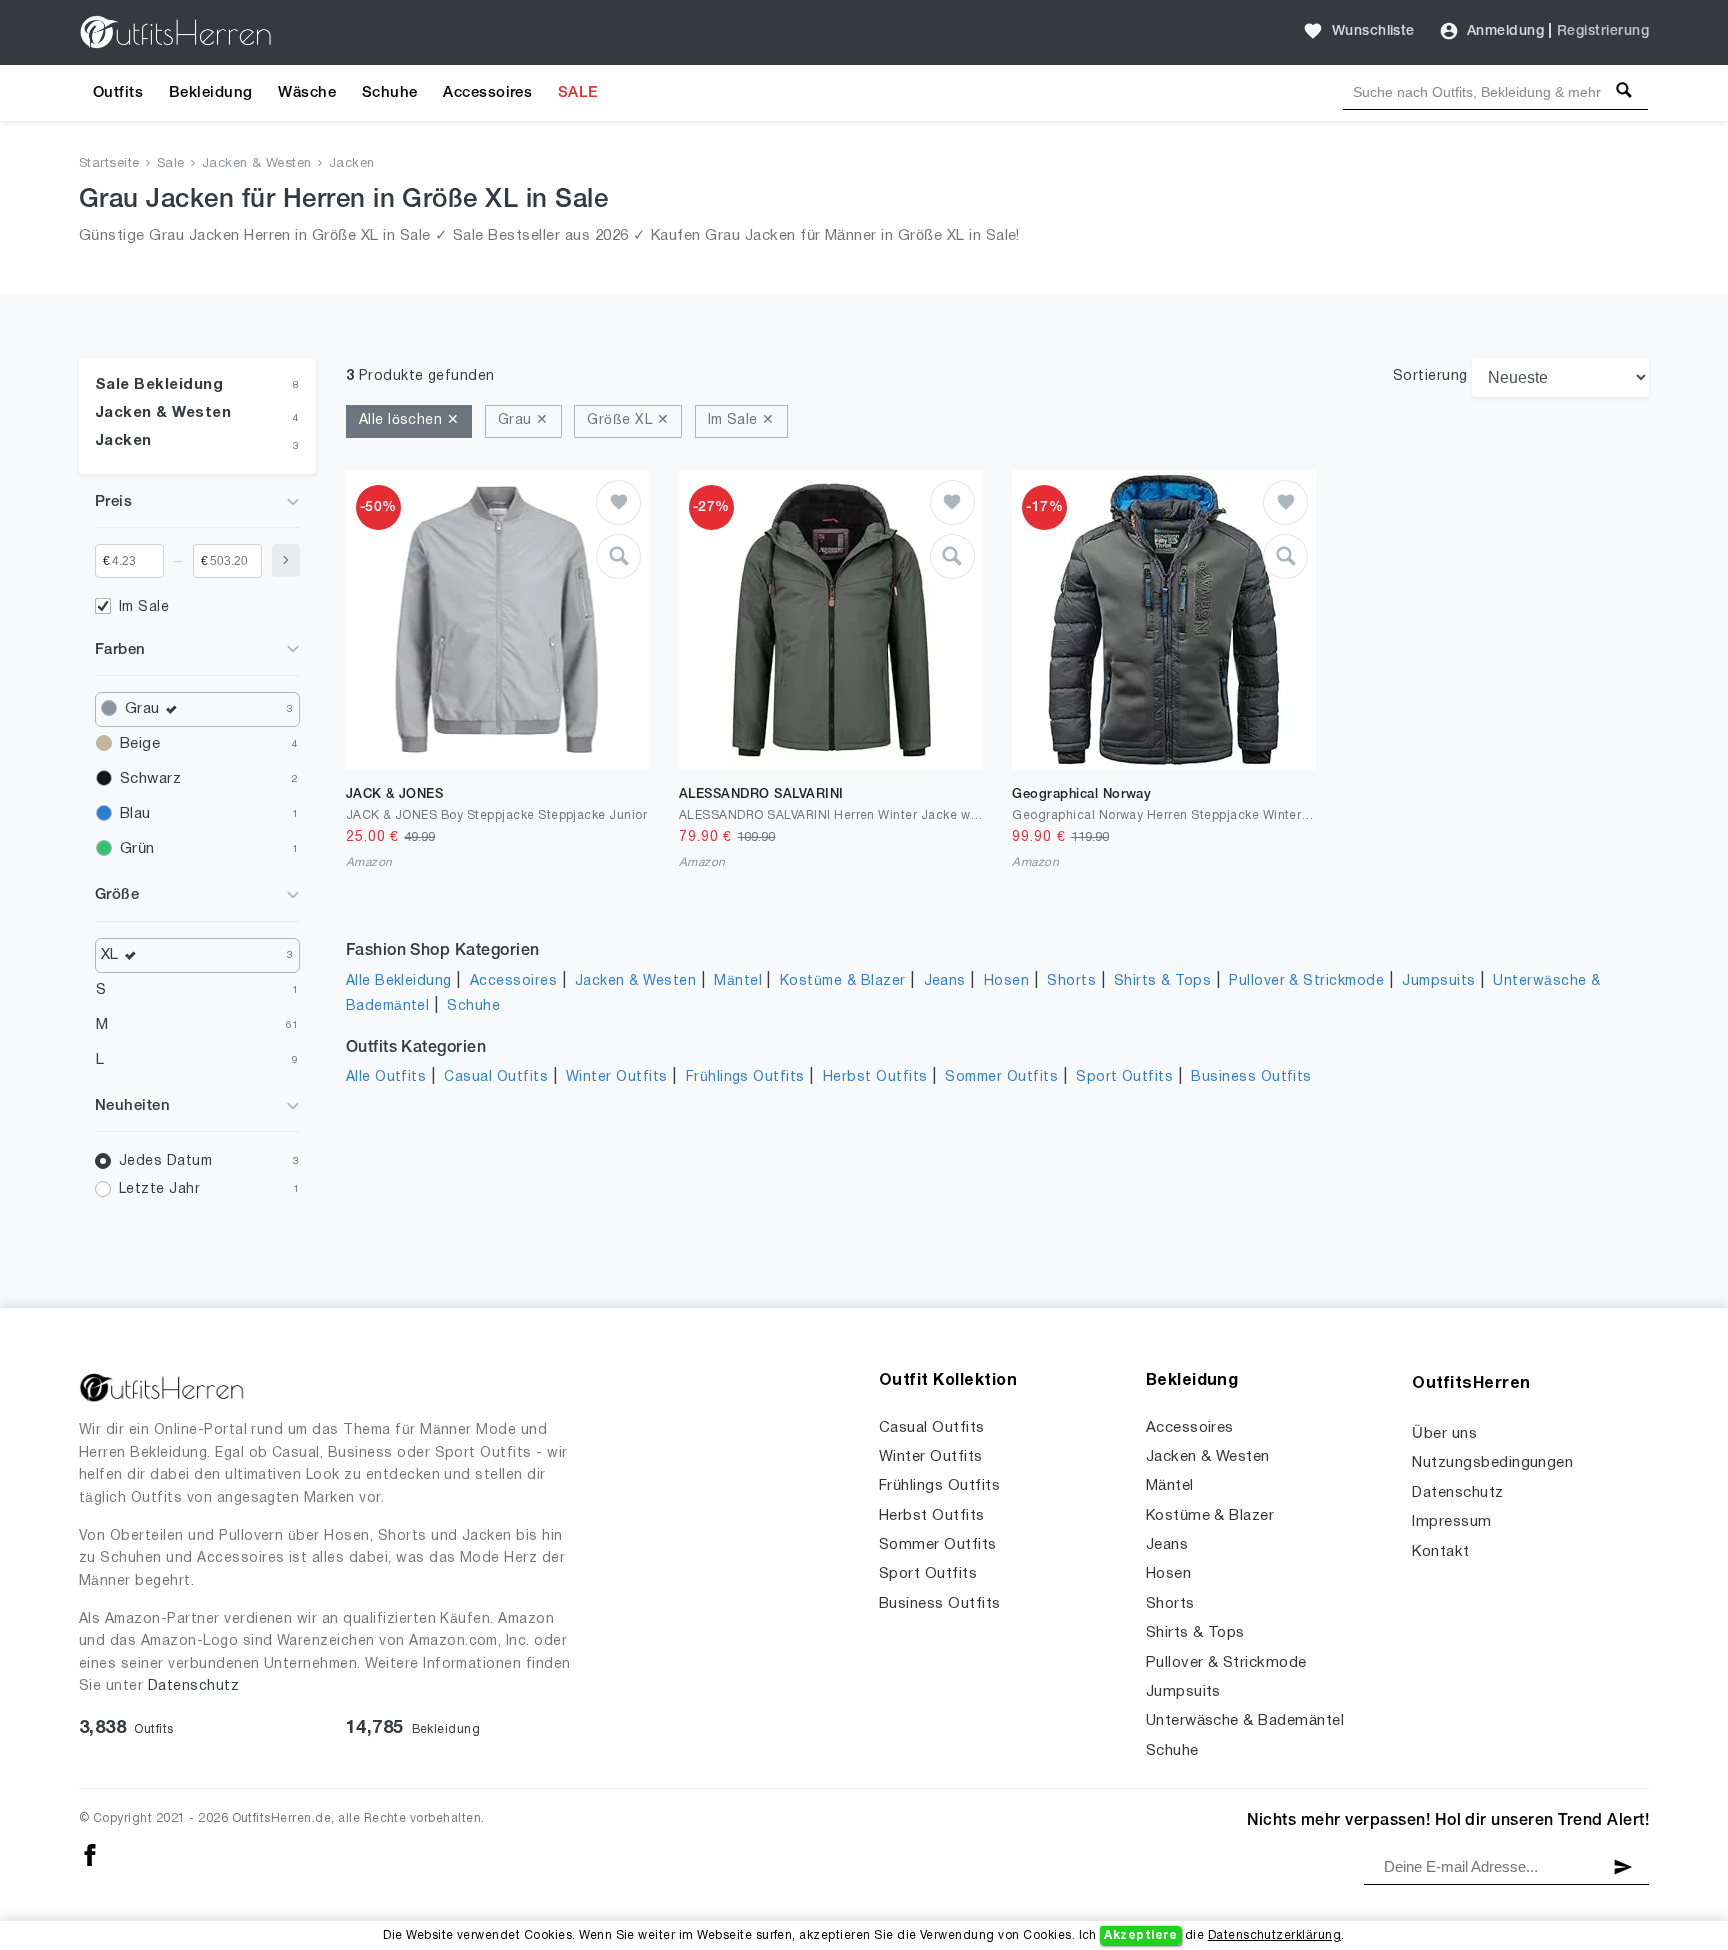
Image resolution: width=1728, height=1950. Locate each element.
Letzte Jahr (159, 1189)
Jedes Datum (165, 1161)
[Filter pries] (286, 560)
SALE (578, 93)
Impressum (1451, 1522)
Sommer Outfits (1001, 1077)
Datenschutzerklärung (1275, 1935)
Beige (140, 744)
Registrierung (1603, 31)
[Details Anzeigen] (618, 556)
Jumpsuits (1438, 981)
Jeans (945, 981)
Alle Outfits (386, 1077)
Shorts (1071, 981)
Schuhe (390, 93)
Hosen (1006, 981)
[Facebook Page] (90, 1855)
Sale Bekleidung (159, 385)
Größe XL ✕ (628, 420)
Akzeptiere (1140, 1935)
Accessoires (487, 93)
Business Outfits (1251, 1077)
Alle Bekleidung (399, 981)
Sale (171, 164)
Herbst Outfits (875, 1077)
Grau (142, 709)
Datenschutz (193, 1686)
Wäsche (307, 93)
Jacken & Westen (257, 164)
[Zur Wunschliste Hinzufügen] (618, 502)
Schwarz (150, 779)
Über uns (1444, 1434)
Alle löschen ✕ (409, 420)
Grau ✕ (523, 420)
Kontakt (1440, 1552)
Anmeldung (1505, 31)
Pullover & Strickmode (1306, 981)
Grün (137, 849)
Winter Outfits (617, 1077)
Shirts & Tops (1162, 981)
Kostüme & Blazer (843, 981)
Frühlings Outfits (745, 1077)
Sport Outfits (1124, 1077)
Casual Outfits (496, 1077)
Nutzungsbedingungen (1492, 1463)
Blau (135, 814)
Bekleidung (211, 93)
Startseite (109, 164)
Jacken (352, 164)
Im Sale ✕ (741, 420)
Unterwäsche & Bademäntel (1245, 1721)
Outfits (118, 93)
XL (110, 955)
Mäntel (738, 981)
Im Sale (144, 607)
